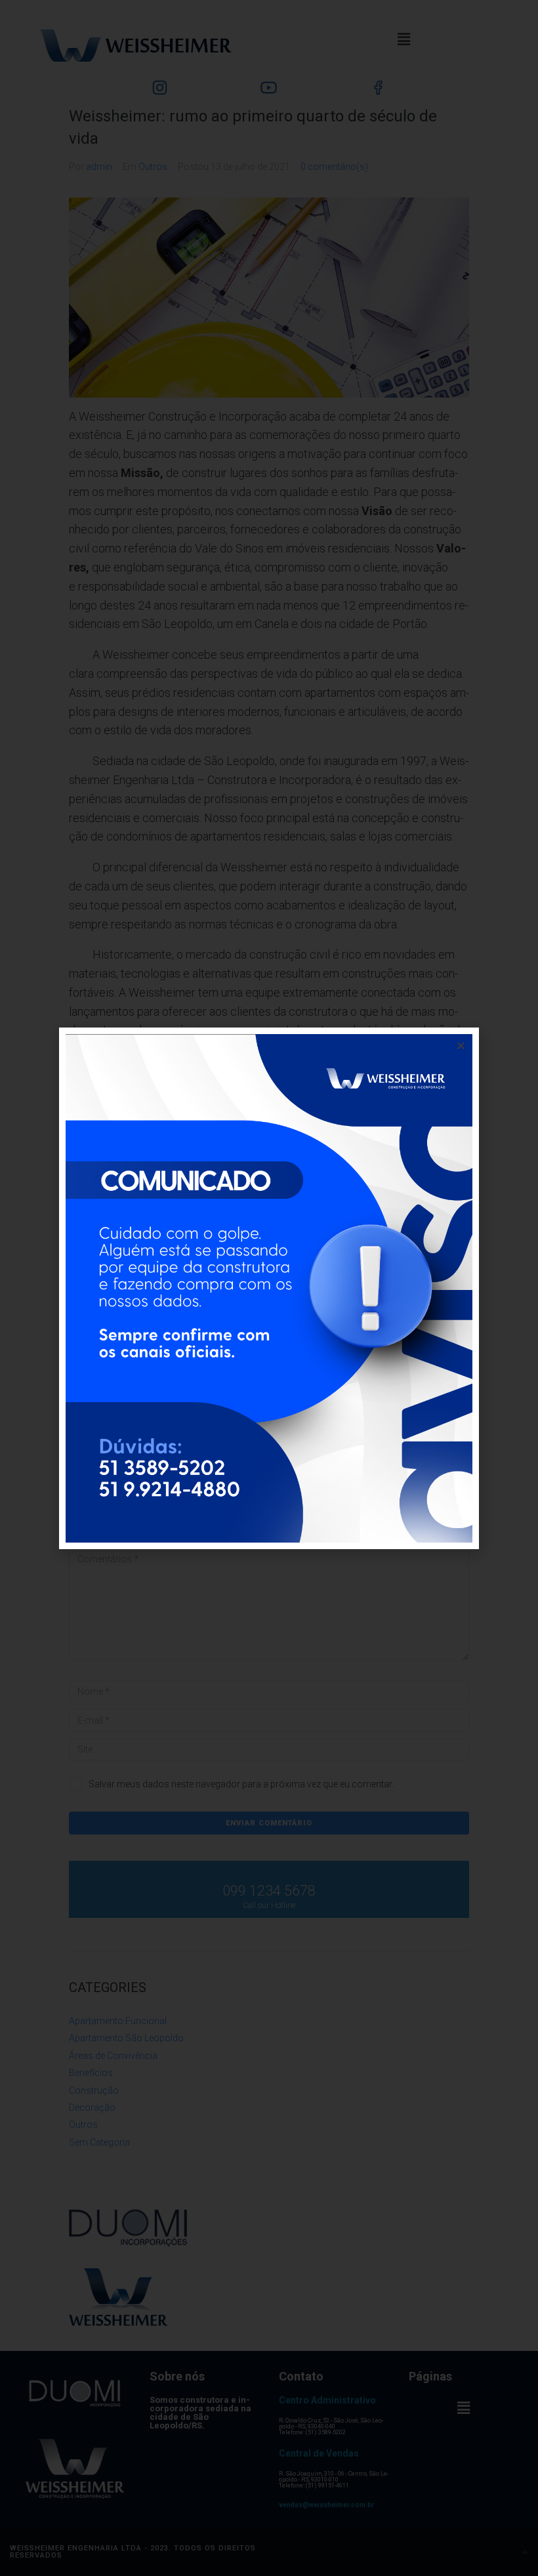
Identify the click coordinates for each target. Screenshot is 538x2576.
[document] (269, 1288)
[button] (461, 1046)
